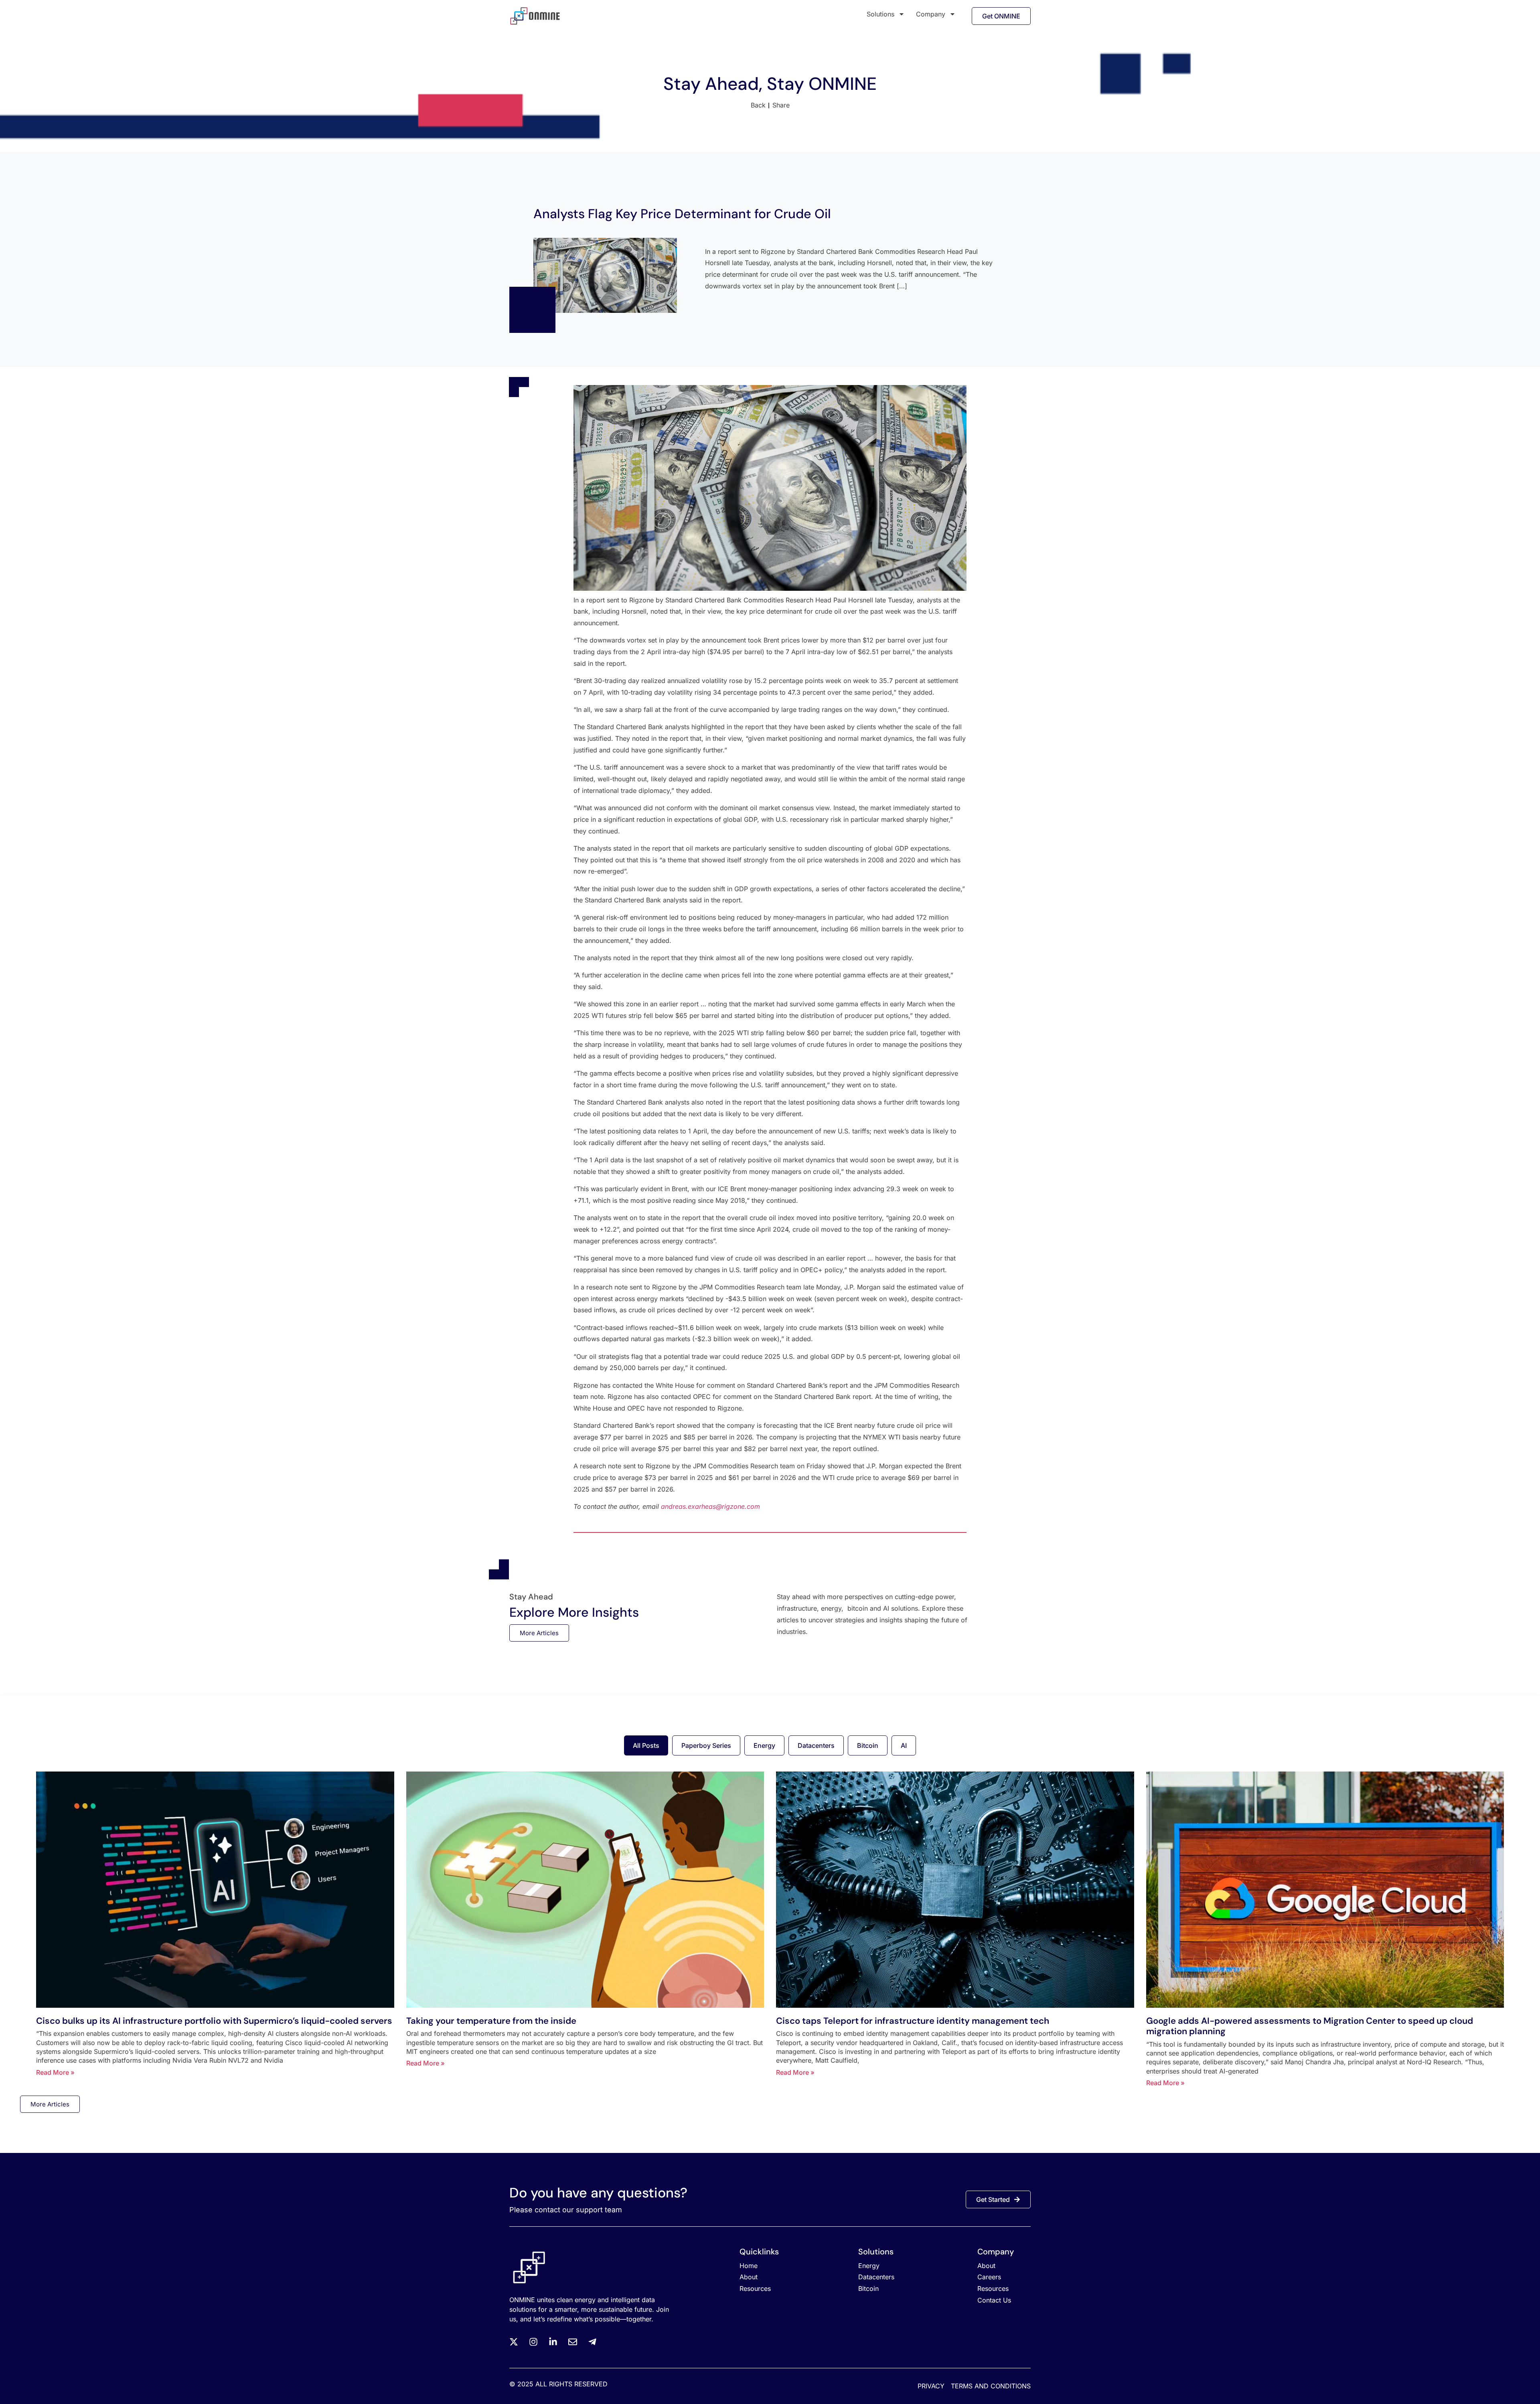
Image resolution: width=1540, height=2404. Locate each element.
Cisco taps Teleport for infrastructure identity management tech (913, 2021)
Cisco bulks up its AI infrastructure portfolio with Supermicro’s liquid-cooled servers (214, 2021)
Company (931, 14)
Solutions (880, 14)
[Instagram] (533, 2342)
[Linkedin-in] (553, 2342)
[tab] (646, 1745)
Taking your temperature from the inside (491, 2021)
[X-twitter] (514, 2342)
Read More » (55, 2072)
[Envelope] (573, 2342)
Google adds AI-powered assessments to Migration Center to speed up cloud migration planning (1310, 2026)
